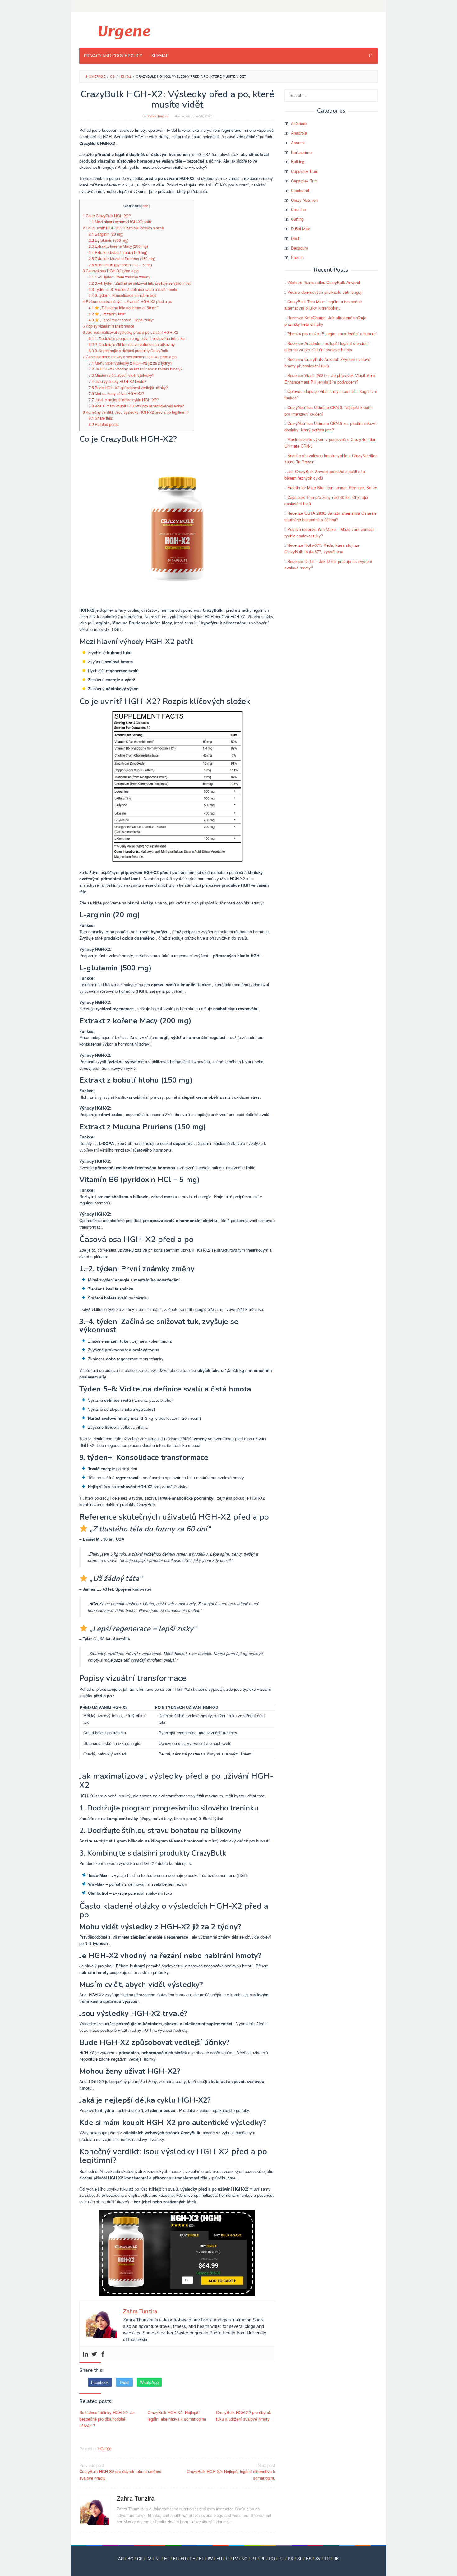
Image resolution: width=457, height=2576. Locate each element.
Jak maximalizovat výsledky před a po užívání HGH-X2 (130, 332)
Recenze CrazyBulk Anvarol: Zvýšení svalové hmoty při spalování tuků (327, 362)
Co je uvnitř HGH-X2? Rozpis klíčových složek (123, 228)
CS (140, 2558)
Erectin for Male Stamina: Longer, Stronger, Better (332, 488)
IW (210, 2558)
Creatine (298, 209)
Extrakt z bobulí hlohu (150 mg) (118, 252)
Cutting (297, 219)
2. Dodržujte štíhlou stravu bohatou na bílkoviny (132, 344)
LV (235, 2558)
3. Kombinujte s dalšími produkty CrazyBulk (128, 351)
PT (254, 2558)
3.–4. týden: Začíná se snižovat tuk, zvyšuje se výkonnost (140, 283)
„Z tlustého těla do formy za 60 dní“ (124, 308)
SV (318, 2558)
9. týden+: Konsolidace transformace (122, 295)
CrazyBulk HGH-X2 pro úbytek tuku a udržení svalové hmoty (244, 2416)
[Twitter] (94, 2354)
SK (291, 2558)
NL (158, 2558)
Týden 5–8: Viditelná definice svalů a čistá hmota (133, 289)
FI (175, 2558)
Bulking (298, 161)
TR (327, 2558)
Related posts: (104, 424)
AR (121, 2558)
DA (149, 2558)
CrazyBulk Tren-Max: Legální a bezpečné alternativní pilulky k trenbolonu (323, 305)
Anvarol (298, 143)
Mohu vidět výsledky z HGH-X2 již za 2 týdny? (130, 363)
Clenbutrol (300, 190)
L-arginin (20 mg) (106, 234)
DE (192, 2558)
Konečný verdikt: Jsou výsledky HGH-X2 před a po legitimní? (136, 412)
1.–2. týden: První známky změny (119, 277)
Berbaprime (301, 152)
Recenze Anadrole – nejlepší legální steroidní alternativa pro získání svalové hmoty (327, 347)
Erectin (297, 257)
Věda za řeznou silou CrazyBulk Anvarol (324, 282)
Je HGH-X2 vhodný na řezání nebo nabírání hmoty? (136, 369)
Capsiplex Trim (304, 181)
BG (130, 2558)
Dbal (295, 238)
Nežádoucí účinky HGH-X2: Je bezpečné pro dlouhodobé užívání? (107, 2419)
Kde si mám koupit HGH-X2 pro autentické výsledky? (136, 406)
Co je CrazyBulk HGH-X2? (107, 216)
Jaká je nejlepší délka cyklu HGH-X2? (124, 400)
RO (272, 2558)
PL (263, 2558)
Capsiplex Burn (305, 171)
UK (336, 2558)
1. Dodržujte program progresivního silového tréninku (137, 338)
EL (201, 2558)
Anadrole (299, 133)
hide (145, 206)
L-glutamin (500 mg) (108, 240)
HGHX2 (104, 2449)
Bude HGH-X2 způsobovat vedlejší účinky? (128, 388)
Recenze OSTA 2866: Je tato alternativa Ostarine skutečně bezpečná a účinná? (330, 516)
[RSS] (374, 6)
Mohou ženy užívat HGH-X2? (116, 393)
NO (245, 2558)
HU (219, 2558)
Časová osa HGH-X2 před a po (111, 271)
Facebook (100, 2382)
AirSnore (299, 123)
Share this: (101, 418)
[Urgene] (124, 32)
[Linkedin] (85, 2354)
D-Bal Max (300, 229)
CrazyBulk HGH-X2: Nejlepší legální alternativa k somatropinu (177, 2416)
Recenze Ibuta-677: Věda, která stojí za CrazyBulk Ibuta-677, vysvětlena (322, 548)
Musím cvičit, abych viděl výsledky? (121, 375)
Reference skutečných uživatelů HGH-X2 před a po (127, 301)
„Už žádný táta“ (107, 314)
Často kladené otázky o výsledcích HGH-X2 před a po (130, 357)
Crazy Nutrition (304, 200)
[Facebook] (103, 2354)
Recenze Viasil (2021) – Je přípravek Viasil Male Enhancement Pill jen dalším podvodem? (330, 379)
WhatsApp (149, 2382)
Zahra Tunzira (136, 2498)
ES (309, 2558)
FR (183, 2558)
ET (167, 2558)
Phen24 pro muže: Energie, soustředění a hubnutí (332, 334)
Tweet (124, 2382)
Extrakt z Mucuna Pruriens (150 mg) (122, 259)
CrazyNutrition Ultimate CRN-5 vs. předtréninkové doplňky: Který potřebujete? (330, 426)
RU (281, 2558)
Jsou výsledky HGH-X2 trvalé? (118, 381)
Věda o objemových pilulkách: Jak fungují (325, 292)
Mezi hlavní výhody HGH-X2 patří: (120, 222)
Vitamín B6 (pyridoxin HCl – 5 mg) (120, 265)
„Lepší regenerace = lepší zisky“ (121, 320)
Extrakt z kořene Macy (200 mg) (118, 246)
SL (300, 2558)
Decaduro (300, 248)
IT (228, 2558)
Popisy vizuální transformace (108, 326)
